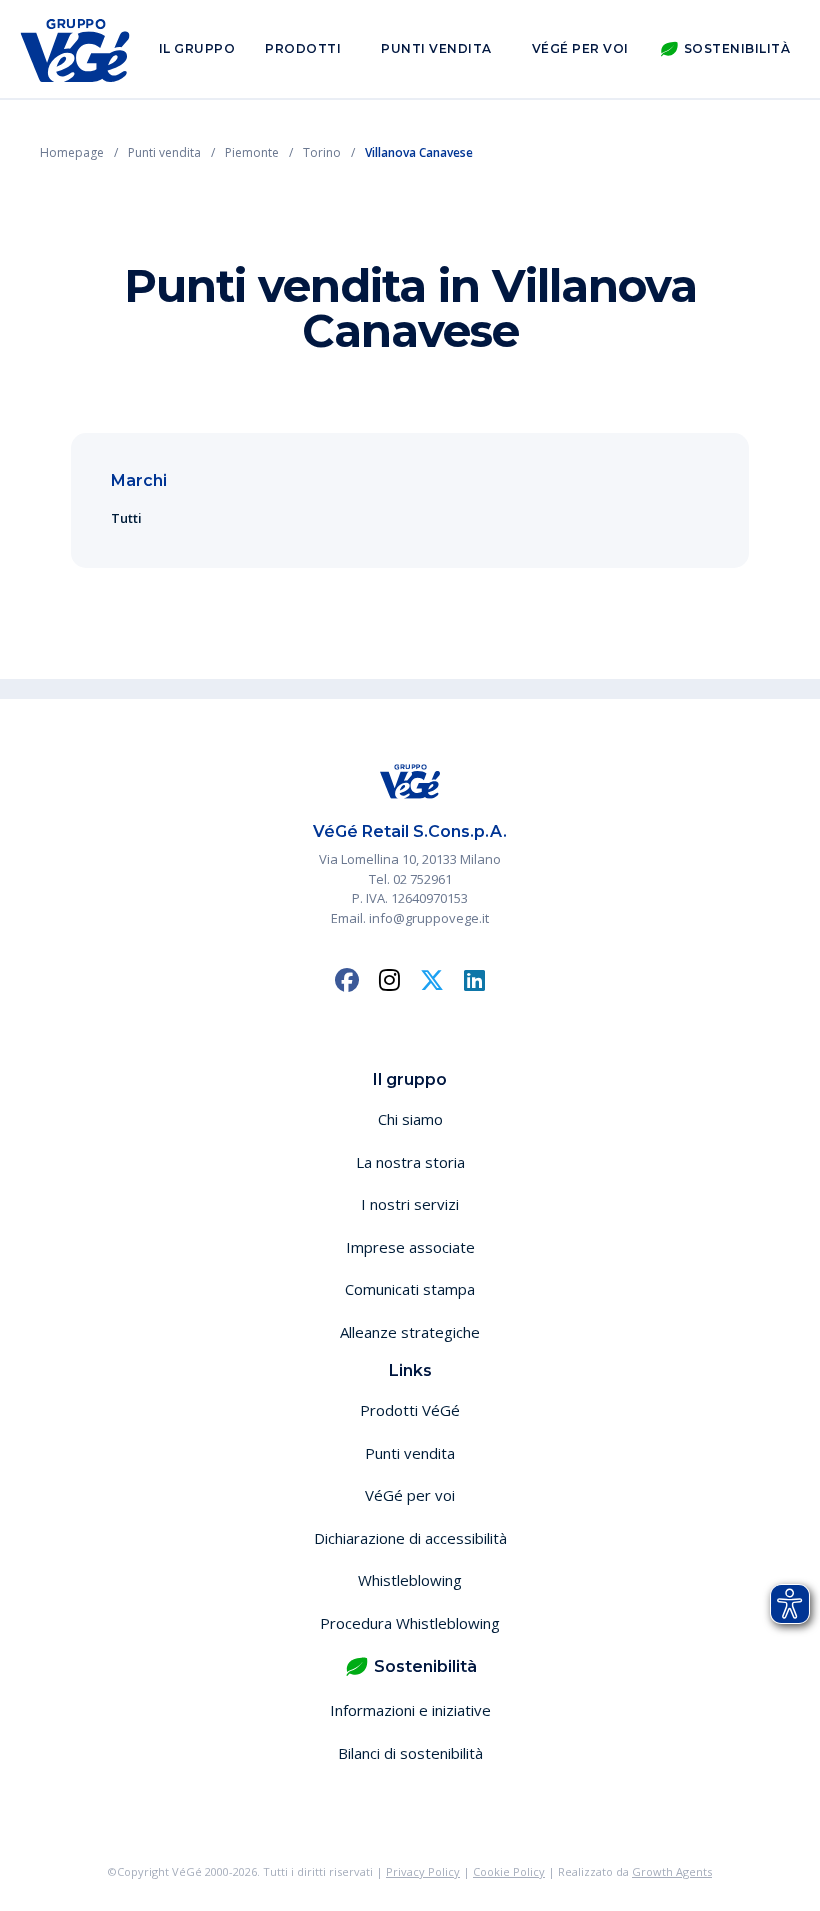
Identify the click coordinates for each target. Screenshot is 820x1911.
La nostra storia (410, 1162)
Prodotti (303, 48)
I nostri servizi (410, 1204)
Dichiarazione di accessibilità (410, 1538)
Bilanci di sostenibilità (410, 1753)
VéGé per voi (580, 48)
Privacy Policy (423, 1871)
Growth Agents (672, 1871)
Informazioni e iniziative (410, 1710)
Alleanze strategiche (410, 1332)
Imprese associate (410, 1247)
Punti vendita (436, 48)
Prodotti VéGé (410, 1410)
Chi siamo (410, 1119)
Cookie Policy (509, 1871)
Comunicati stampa (410, 1289)
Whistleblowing (410, 1580)
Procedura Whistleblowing (410, 1623)
